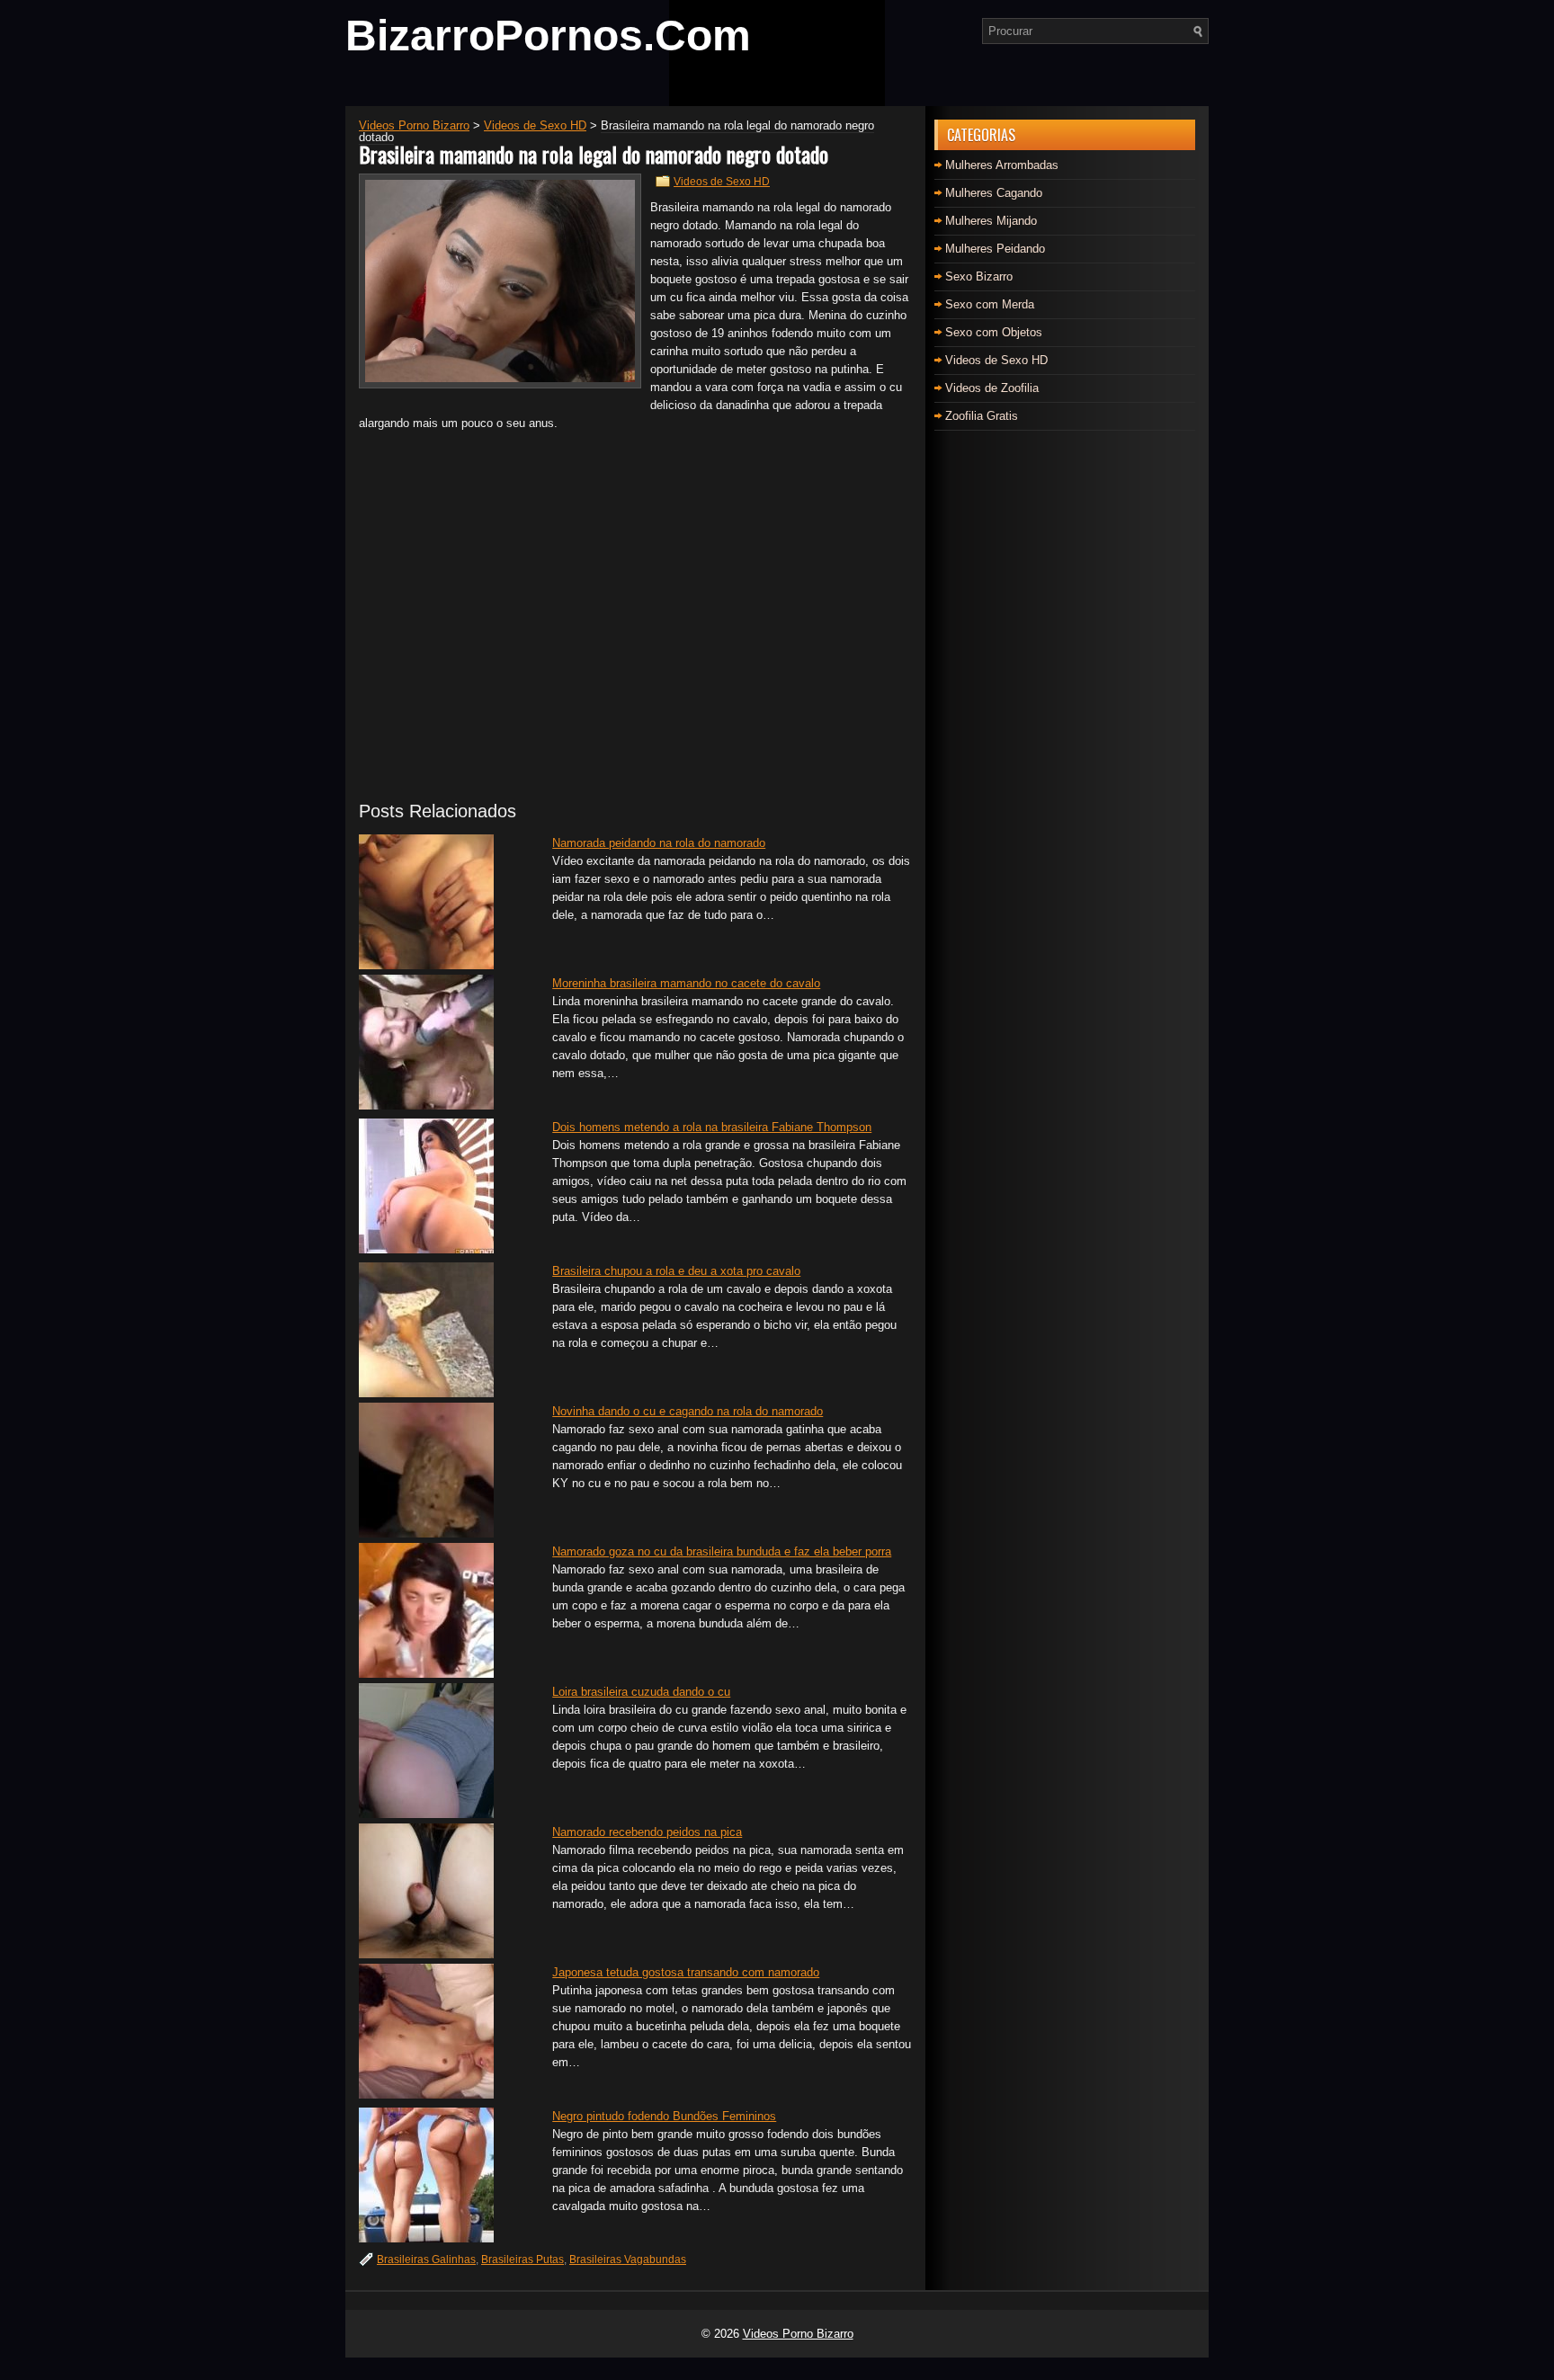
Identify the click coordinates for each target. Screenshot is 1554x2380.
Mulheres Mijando (991, 221)
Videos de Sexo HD (722, 182)
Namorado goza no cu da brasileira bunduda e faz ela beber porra (722, 1551)
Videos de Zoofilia (992, 388)
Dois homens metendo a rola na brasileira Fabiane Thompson (712, 1127)
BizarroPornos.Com (548, 36)
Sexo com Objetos (994, 332)
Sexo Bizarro (979, 276)
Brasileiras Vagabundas (628, 2260)
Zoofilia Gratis (982, 416)
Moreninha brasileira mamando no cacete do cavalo (686, 983)
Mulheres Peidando (995, 249)
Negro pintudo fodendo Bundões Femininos (664, 2116)
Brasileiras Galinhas (426, 2260)
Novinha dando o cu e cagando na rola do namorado (688, 1411)
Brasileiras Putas (522, 2260)
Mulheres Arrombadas (1002, 165)
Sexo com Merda (990, 304)
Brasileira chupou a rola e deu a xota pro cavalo (676, 1271)
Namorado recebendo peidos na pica (647, 1832)
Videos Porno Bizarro (798, 2334)
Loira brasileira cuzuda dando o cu (641, 1692)
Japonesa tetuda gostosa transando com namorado (686, 1972)
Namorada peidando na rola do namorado (659, 843)
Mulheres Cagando (994, 193)
